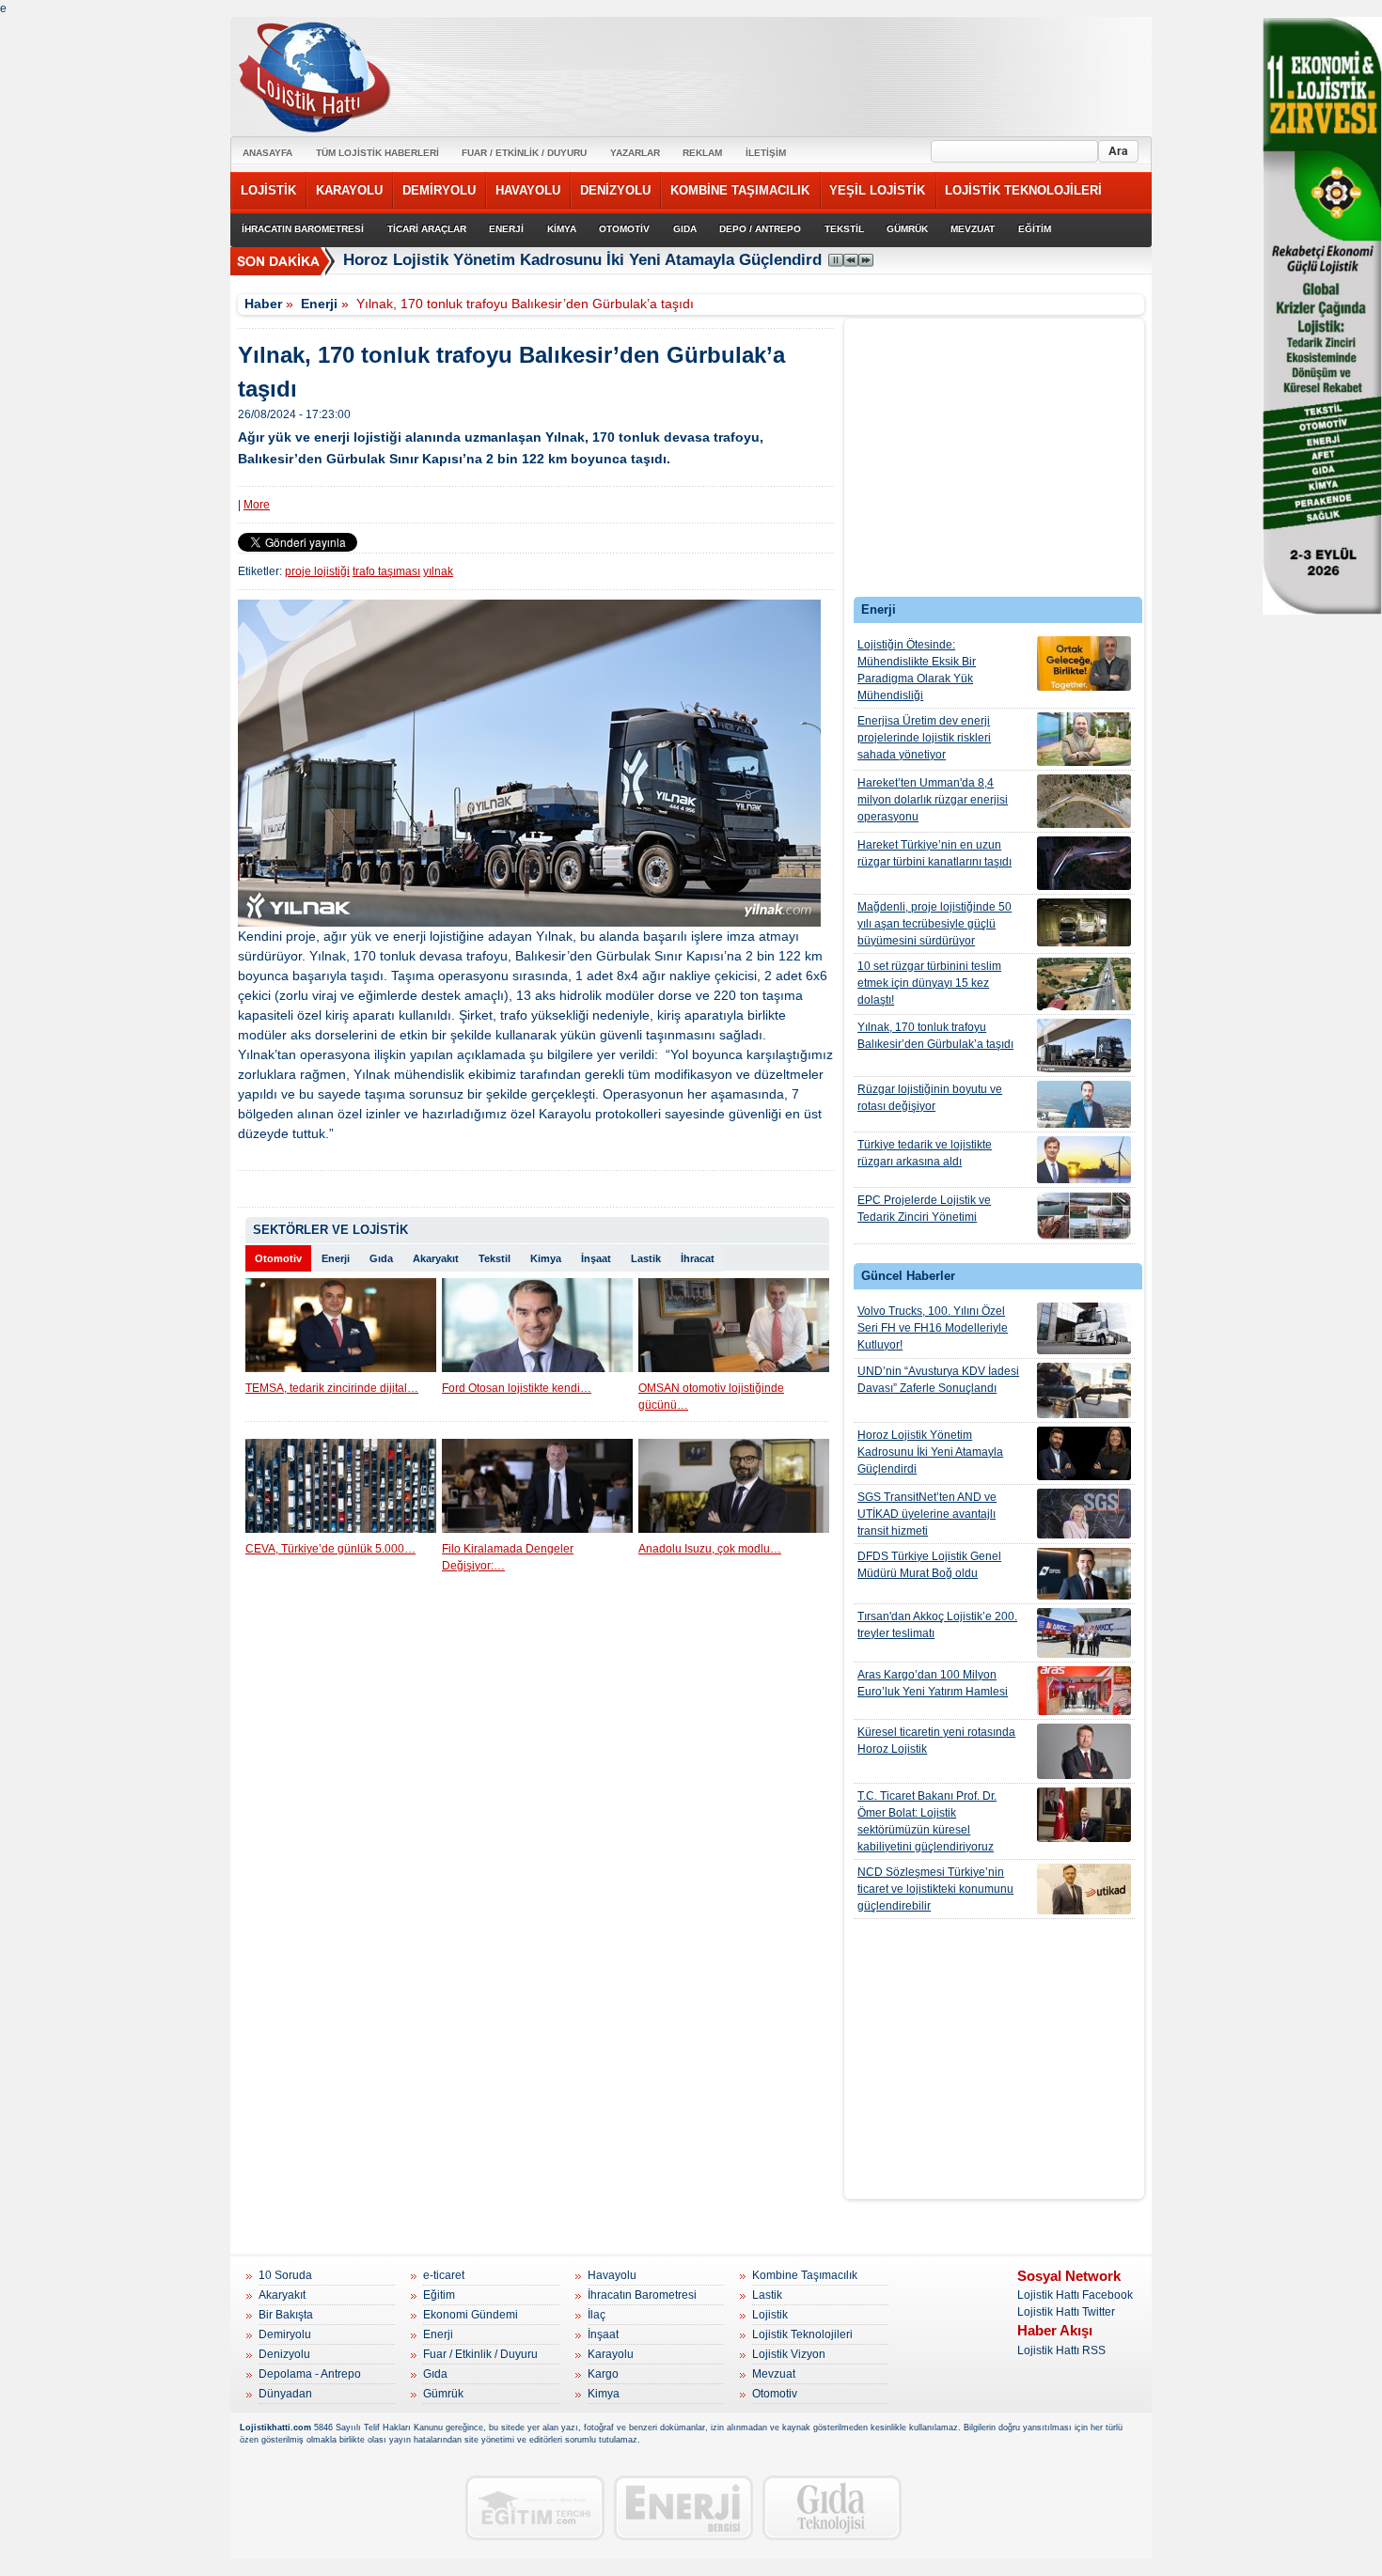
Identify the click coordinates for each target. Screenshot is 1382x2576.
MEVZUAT (973, 229)
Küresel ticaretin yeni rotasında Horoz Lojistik (936, 1741)
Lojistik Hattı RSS (1061, 2350)
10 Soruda (285, 2275)
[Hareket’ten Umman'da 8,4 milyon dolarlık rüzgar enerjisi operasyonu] (1084, 801)
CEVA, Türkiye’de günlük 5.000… (330, 1549)
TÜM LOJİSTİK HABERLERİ (377, 153)
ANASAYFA (267, 153)
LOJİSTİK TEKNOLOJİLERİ (1023, 190)
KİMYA (562, 229)
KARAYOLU (349, 190)
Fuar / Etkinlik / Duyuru (480, 2354)
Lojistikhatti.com (275, 2428)
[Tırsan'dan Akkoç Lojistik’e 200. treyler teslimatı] (1084, 1633)
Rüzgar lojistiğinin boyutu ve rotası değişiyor (930, 1098)
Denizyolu (284, 2354)
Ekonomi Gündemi (471, 2315)
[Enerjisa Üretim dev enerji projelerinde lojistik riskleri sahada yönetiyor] (1084, 739)
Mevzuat (774, 2374)
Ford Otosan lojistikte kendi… (517, 1388)
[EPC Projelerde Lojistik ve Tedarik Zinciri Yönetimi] (1084, 1216)
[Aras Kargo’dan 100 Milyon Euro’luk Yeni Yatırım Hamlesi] (1084, 1691)
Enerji (319, 304)
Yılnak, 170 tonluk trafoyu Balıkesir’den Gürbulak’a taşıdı (935, 1036)
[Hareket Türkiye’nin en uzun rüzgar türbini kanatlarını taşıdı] (1084, 863)
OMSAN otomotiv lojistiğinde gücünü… (711, 1397)
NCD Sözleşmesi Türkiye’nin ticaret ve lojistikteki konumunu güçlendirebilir (935, 1889)
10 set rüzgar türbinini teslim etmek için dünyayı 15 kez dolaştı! (929, 983)
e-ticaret (444, 2275)
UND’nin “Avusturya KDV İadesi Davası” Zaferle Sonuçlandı (938, 1380)
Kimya (546, 1258)
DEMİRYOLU (439, 190)
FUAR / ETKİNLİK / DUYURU (524, 153)
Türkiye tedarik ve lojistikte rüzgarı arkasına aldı (925, 1153)
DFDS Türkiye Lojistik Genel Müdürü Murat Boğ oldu (929, 1565)
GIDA (685, 229)
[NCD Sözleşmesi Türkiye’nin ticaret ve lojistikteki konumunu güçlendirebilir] (1084, 1889)
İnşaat (596, 1258)
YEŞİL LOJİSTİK (877, 190)
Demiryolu (285, 2334)
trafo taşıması (386, 571)
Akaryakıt (436, 1258)
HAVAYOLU (528, 190)
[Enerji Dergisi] (683, 2508)
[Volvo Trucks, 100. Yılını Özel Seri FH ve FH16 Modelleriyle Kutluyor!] (1084, 1328)
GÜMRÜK (907, 229)
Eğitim (439, 2295)
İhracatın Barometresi (642, 2295)
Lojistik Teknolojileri (802, 2334)
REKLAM (702, 153)
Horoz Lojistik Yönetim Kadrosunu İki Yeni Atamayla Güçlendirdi (585, 260)
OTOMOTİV (624, 229)
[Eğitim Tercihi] (535, 2508)
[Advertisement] (995, 462)
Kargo (603, 2374)
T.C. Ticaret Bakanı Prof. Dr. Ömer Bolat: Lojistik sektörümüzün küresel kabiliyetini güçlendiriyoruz (927, 1821)
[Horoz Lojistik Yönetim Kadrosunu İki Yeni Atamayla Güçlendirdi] (1084, 1453)
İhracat (698, 1258)
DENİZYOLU (615, 190)
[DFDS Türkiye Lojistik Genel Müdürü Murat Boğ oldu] (1084, 1574)
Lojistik (770, 2315)
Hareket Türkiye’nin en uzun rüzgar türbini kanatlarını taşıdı (934, 853)
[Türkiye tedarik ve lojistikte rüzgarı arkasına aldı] (1084, 1160)
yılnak (438, 571)
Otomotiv (278, 1258)
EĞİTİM (1035, 229)
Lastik (646, 1258)
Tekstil (495, 1258)
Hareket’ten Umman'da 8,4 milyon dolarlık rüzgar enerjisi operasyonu (933, 800)
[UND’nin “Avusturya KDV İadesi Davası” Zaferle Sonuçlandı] (1084, 1390)
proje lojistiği (317, 571)
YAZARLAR (635, 153)
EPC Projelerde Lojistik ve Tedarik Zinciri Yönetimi (924, 1209)
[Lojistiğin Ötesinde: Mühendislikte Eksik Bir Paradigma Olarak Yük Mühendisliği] (1084, 664)
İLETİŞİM (766, 153)
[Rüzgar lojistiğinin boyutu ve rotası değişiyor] (1084, 1104)
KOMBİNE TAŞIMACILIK (740, 190)
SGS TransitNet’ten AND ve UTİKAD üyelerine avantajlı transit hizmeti (927, 1514)
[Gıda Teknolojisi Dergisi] (832, 2508)
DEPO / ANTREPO (760, 229)
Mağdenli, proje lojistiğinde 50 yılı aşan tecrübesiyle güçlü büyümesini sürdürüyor (934, 924)
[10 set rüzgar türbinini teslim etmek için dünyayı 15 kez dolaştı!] (1084, 984)
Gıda (381, 1258)
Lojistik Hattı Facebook (1075, 2295)
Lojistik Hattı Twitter (1066, 2312)
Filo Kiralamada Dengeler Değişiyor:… (508, 1557)
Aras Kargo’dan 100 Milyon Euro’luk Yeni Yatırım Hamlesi (933, 1683)
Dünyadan (285, 2394)
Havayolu (612, 2275)
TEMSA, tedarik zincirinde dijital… (332, 1388)
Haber (263, 304)
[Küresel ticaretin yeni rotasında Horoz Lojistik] (1084, 1751)
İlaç (597, 2315)
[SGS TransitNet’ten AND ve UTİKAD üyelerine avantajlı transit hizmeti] (1084, 1514)
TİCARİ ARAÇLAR (427, 229)
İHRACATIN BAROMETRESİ (303, 229)
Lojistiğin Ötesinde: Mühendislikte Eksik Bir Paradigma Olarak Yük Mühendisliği (917, 670)
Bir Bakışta (286, 2315)
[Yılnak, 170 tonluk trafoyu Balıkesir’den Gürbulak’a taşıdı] (1084, 1046)
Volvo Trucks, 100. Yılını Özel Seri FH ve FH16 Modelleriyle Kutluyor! (933, 1328)
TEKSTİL (844, 229)
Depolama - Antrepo (310, 2374)
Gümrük (443, 2394)
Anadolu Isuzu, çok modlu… (710, 1549)
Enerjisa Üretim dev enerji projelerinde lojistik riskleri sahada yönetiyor (924, 738)
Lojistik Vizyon (789, 2354)
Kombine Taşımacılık (805, 2275)
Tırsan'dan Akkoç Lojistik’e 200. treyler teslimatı (937, 1625)
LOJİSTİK (268, 190)
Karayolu (611, 2354)
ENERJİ (506, 229)
